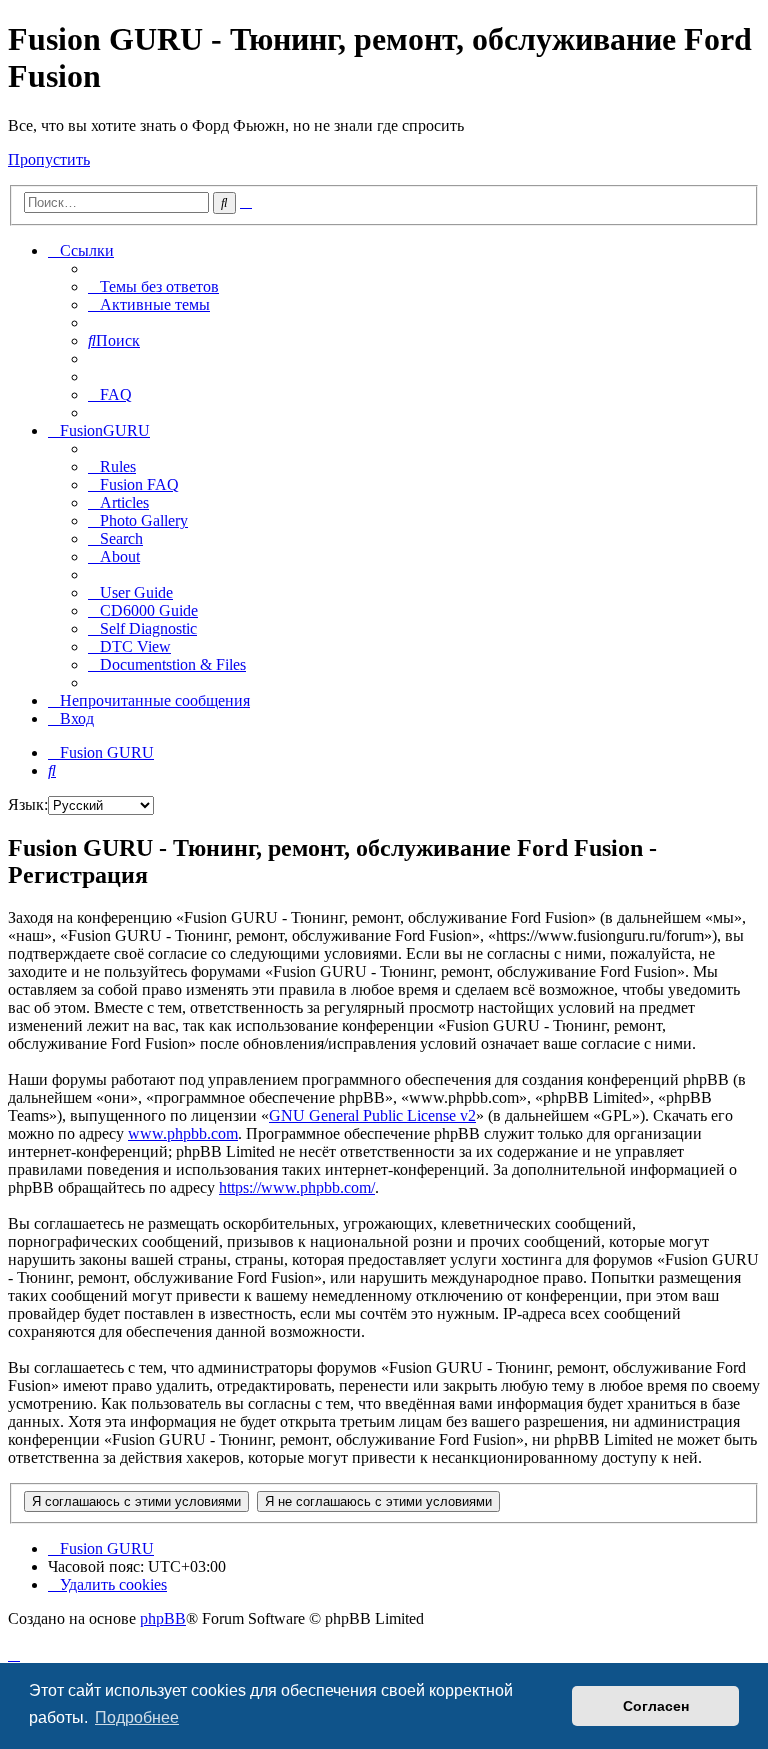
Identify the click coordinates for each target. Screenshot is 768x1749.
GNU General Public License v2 (372, 1115)
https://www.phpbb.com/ (297, 1187)
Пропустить (49, 159)
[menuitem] (153, 286)
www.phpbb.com (183, 1133)
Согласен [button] (656, 1706)
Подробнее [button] (137, 1717)
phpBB (163, 1618)
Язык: (28, 804)
